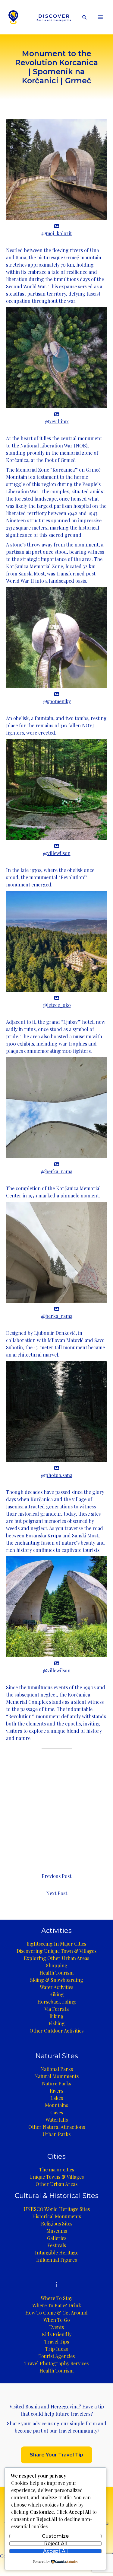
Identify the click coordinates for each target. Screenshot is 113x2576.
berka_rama (59, 1171)
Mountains (56, 2105)
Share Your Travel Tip (56, 2455)
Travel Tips (57, 2342)
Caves (57, 2112)
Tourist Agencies (57, 2356)
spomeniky (59, 701)
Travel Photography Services (56, 2363)
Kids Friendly (57, 2334)
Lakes (57, 2098)
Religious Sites (57, 2224)
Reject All (55, 2544)
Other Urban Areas (56, 2184)
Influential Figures (56, 2260)
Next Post (57, 1893)
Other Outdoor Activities (56, 2031)
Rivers (56, 2091)
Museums (57, 2231)
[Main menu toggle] (100, 17)
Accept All (55, 2551)
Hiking (56, 1994)
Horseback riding (57, 2002)
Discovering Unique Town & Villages (56, 1951)
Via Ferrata (56, 2009)
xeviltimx (59, 421)
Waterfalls (57, 2120)
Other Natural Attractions (57, 2127)
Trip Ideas (56, 2349)
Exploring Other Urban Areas (56, 1958)
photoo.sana (59, 1475)
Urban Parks (56, 2134)
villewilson (59, 853)
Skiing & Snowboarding (57, 1980)
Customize (55, 2536)
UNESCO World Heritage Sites (57, 2209)
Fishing (57, 2023)
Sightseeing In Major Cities (56, 1944)
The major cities (57, 2169)
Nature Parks (56, 2083)
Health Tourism (56, 1973)
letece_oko (59, 1005)
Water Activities (56, 1987)
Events (56, 2327)
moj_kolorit (59, 233)
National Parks (57, 2069)
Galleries (57, 2238)
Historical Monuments (57, 2216)
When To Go (57, 2320)
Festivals (57, 2245)
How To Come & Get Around (56, 2313)
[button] (85, 17)
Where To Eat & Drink (57, 2305)
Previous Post (56, 1876)
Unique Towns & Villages (56, 2177)
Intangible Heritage (57, 2252)
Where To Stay (56, 2298)
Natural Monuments (56, 2076)
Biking (56, 2016)
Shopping (57, 1965)
